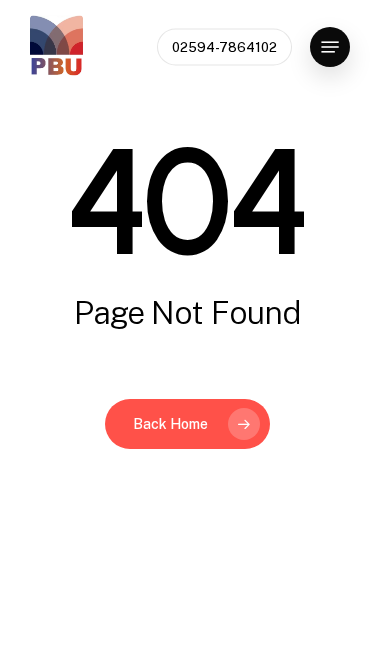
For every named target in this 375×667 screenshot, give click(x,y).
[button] (330, 47)
